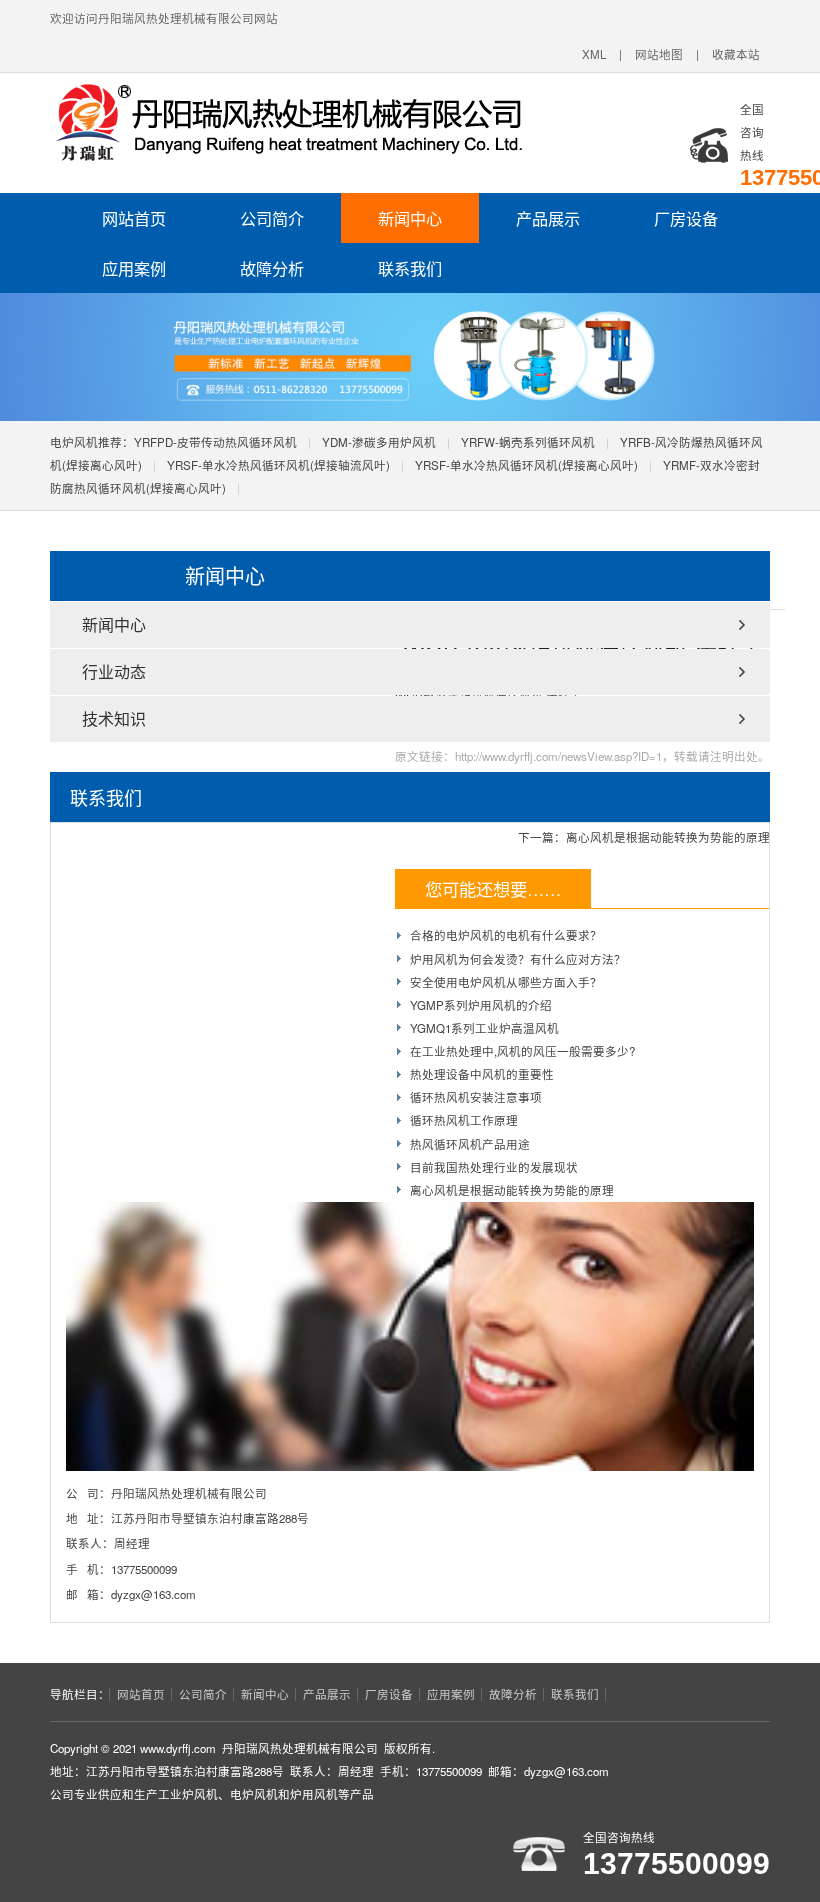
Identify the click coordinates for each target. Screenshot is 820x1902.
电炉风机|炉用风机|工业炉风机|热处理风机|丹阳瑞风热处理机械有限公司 (325, 123)
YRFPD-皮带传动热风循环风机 (215, 442)
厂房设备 (686, 218)
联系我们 (410, 268)
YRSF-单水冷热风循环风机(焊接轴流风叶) (278, 465)
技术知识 (114, 718)
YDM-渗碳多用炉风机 (379, 442)
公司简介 (272, 218)
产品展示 (548, 218)
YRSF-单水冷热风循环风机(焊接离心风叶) (526, 465)
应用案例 (134, 268)
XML (594, 54)
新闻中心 (410, 218)
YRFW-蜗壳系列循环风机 (528, 442)
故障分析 (272, 268)
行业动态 (114, 671)
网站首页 (134, 218)
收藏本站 (736, 54)
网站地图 (659, 54)
